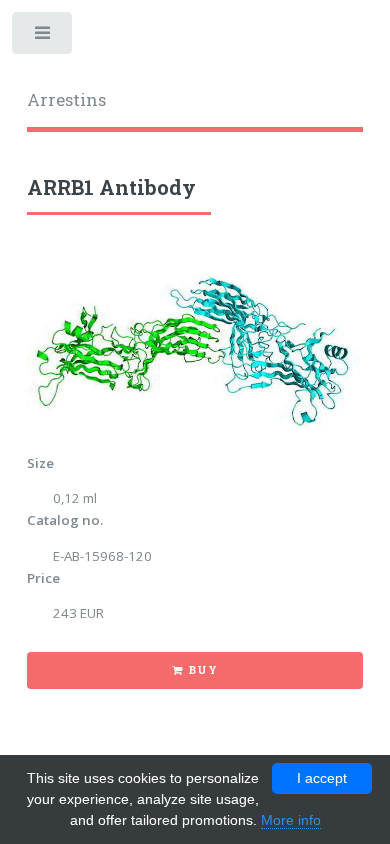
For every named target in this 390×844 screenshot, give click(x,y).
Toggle (43, 37)
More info (291, 820)
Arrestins (66, 100)
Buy (202, 670)
